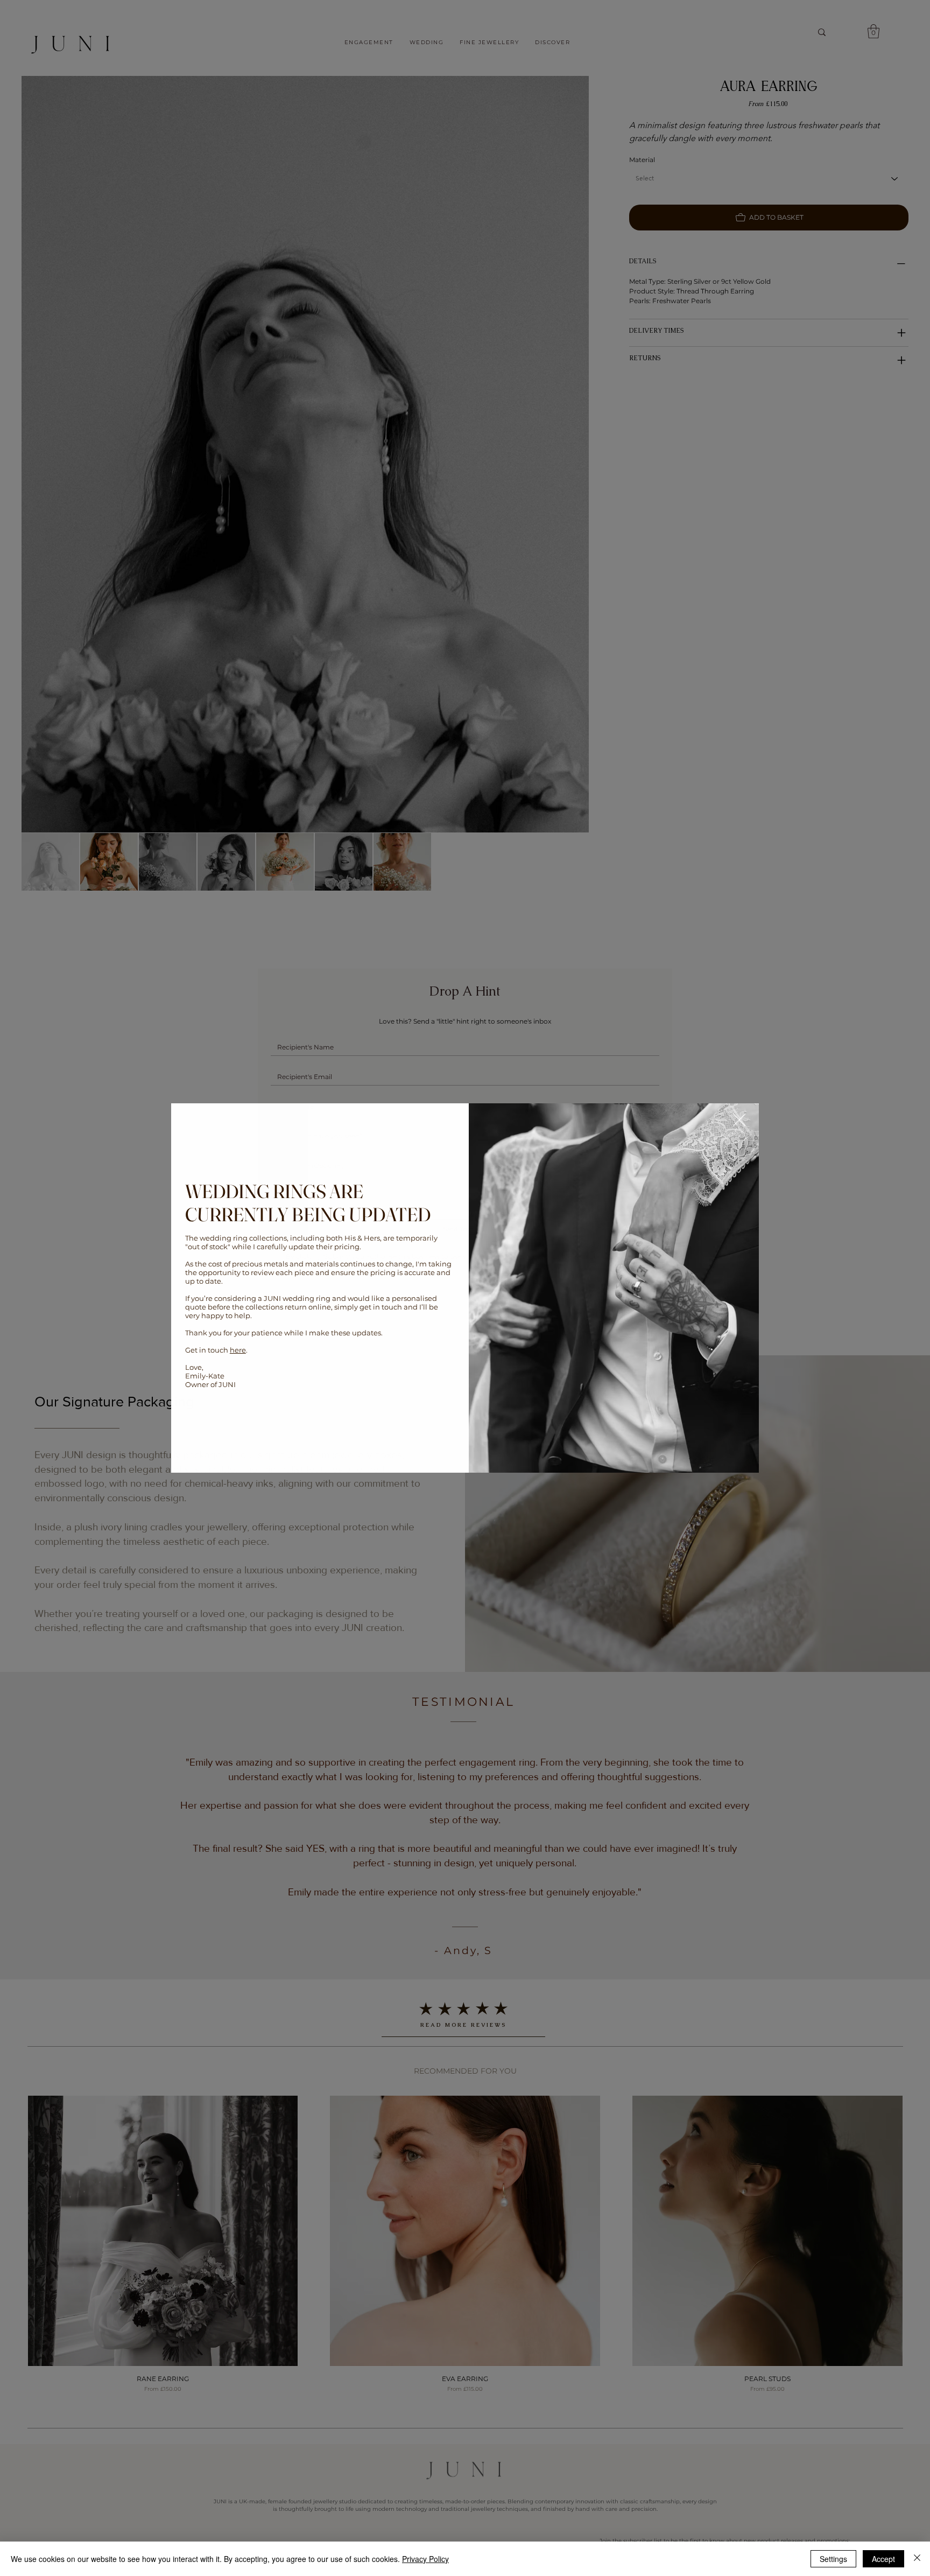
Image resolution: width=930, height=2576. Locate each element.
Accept (883, 2559)
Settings (833, 2559)
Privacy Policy (425, 2559)
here (238, 1350)
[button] (739, 1121)
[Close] (917, 2559)
